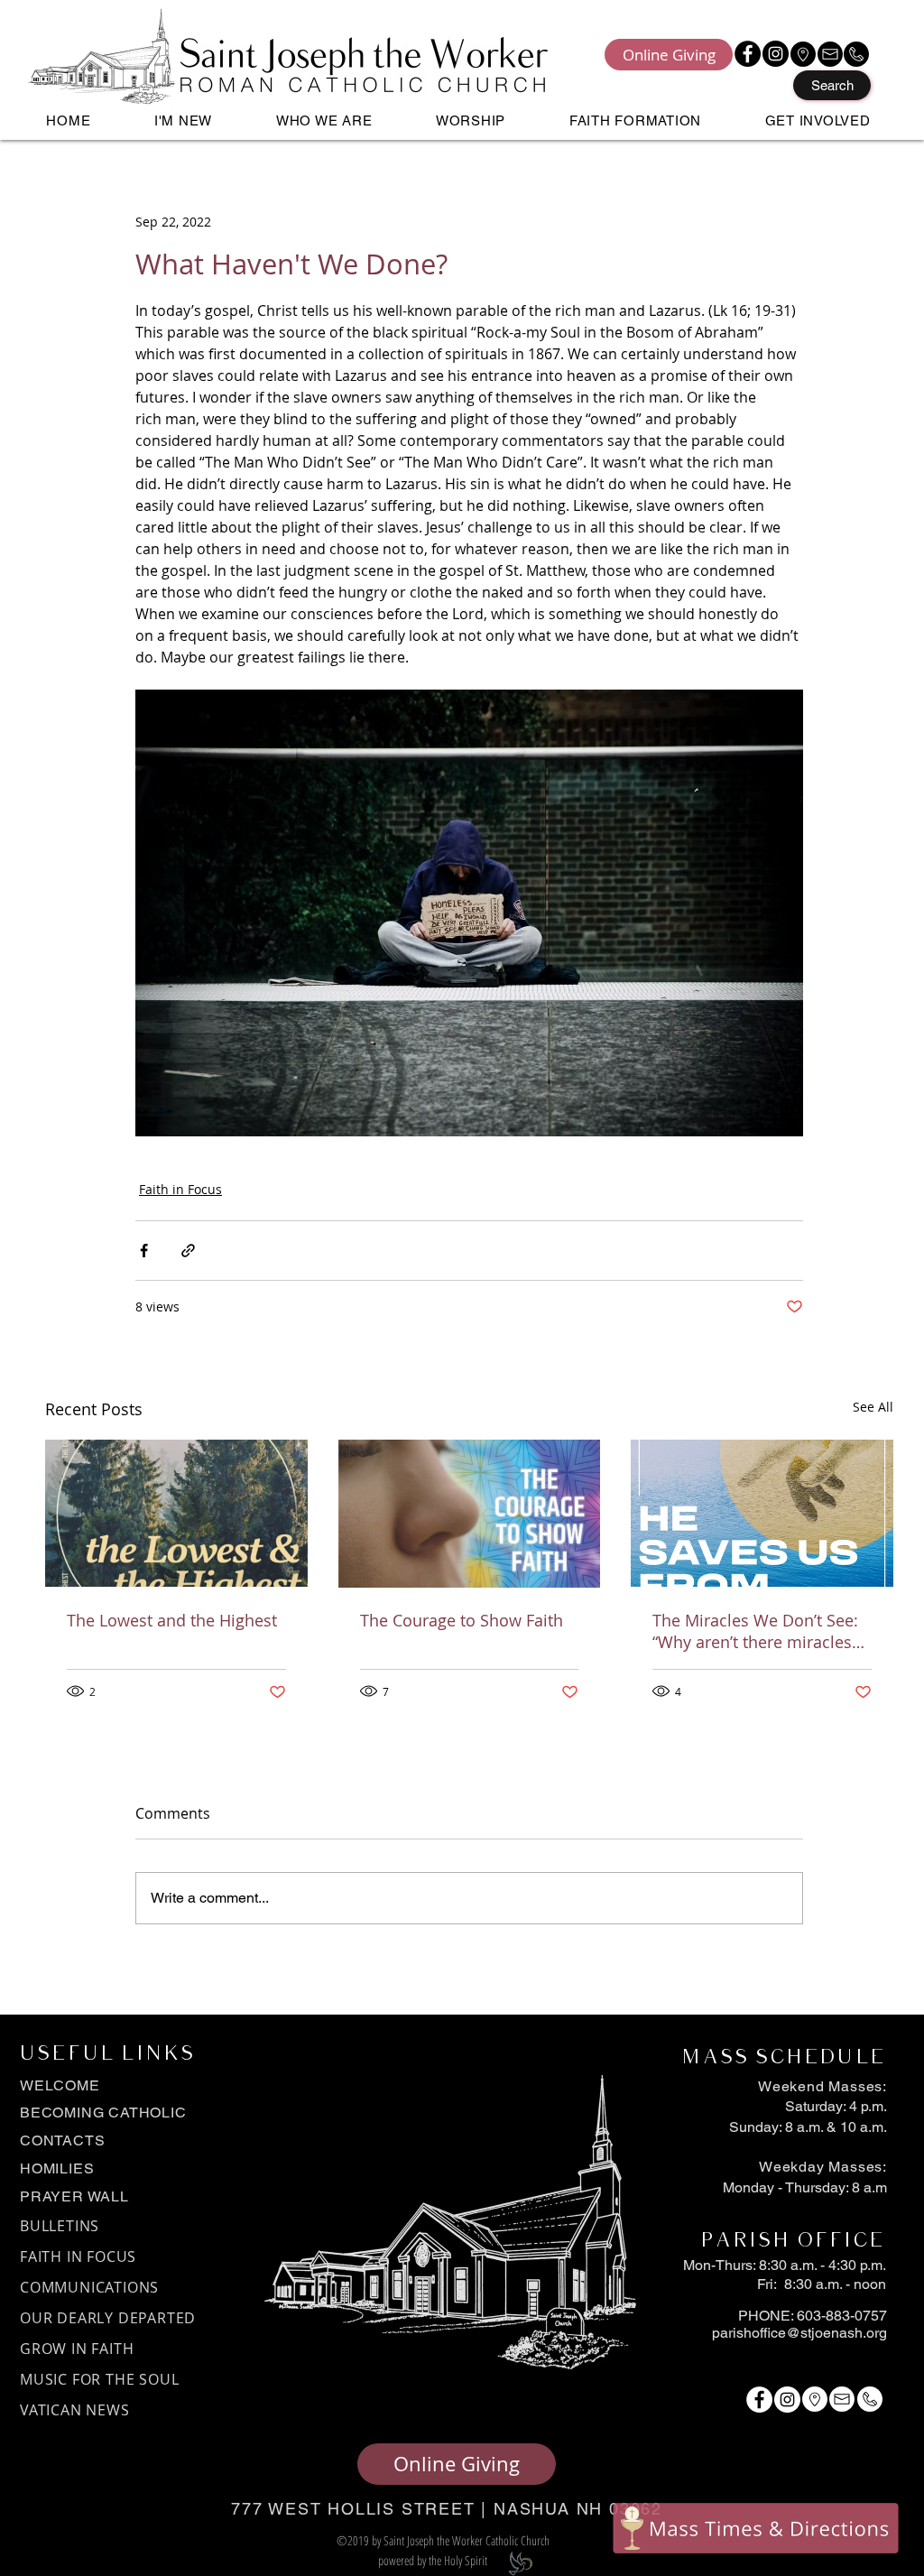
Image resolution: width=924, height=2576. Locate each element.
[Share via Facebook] (144, 1251)
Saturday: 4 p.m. (836, 2106)
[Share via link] (188, 1251)
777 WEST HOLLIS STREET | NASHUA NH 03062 (447, 2509)
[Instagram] (776, 54)
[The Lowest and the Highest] (176, 1513)
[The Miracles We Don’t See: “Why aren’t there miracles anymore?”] (762, 1513)
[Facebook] (748, 54)
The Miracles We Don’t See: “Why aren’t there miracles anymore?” (755, 1631)
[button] (184, 120)
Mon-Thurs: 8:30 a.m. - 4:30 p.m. (785, 2265)
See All (873, 1407)
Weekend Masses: (822, 2086)
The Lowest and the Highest (172, 1620)
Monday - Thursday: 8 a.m (805, 2187)
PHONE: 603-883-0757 (813, 2316)
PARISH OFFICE (792, 2241)
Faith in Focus (180, 1189)
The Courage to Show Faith (462, 1620)
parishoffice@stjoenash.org (799, 2333)
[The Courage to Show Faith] (470, 1514)
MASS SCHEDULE (783, 2058)
